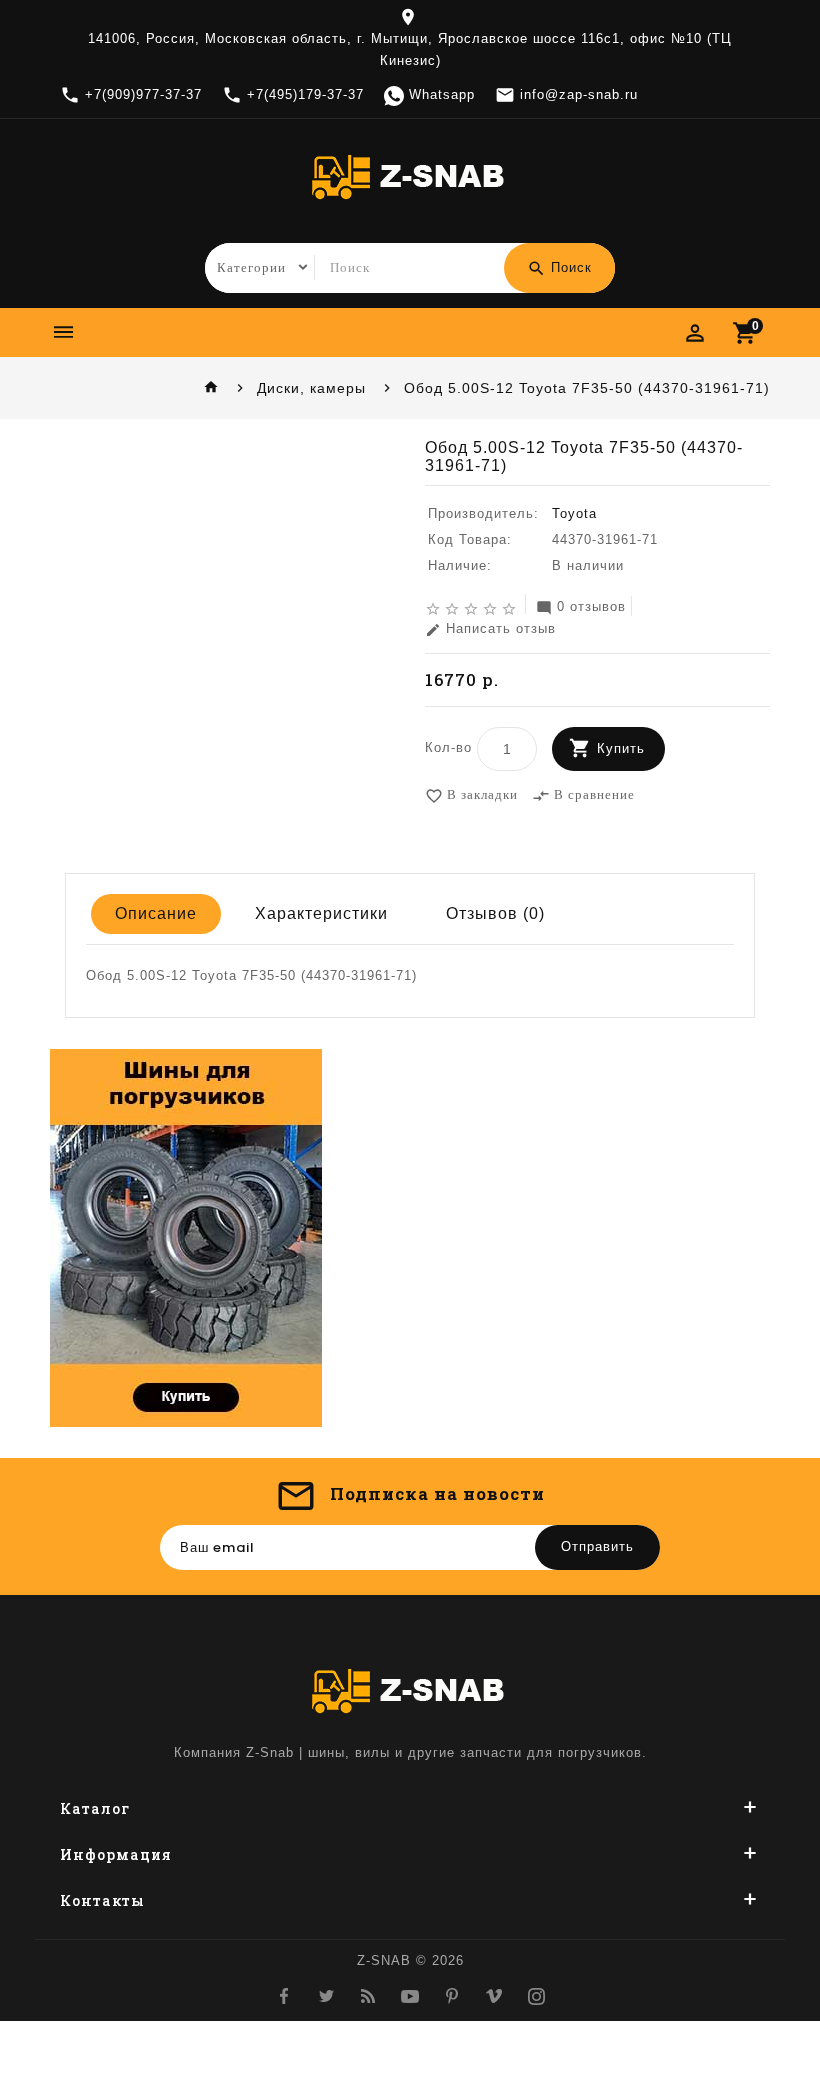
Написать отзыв (490, 629)
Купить (621, 748)
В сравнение (583, 795)
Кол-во (448, 747)
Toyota (574, 513)
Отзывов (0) (495, 913)
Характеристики (321, 913)
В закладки (471, 795)
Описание (156, 913)
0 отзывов (581, 607)
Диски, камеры (311, 388)
